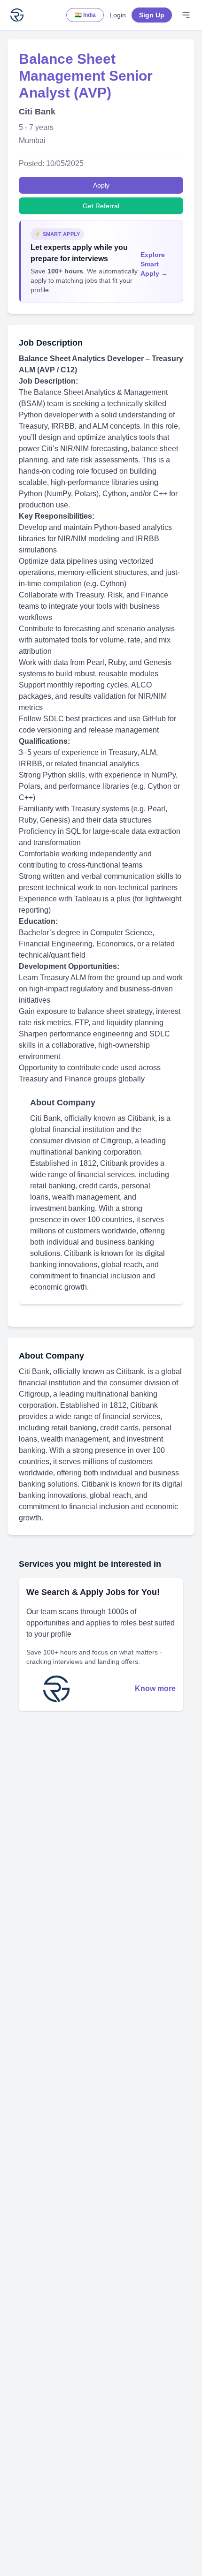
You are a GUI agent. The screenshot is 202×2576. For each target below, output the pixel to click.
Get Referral (101, 206)
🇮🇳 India (85, 15)
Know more (155, 1688)
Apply (101, 185)
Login (118, 15)
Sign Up (152, 15)
